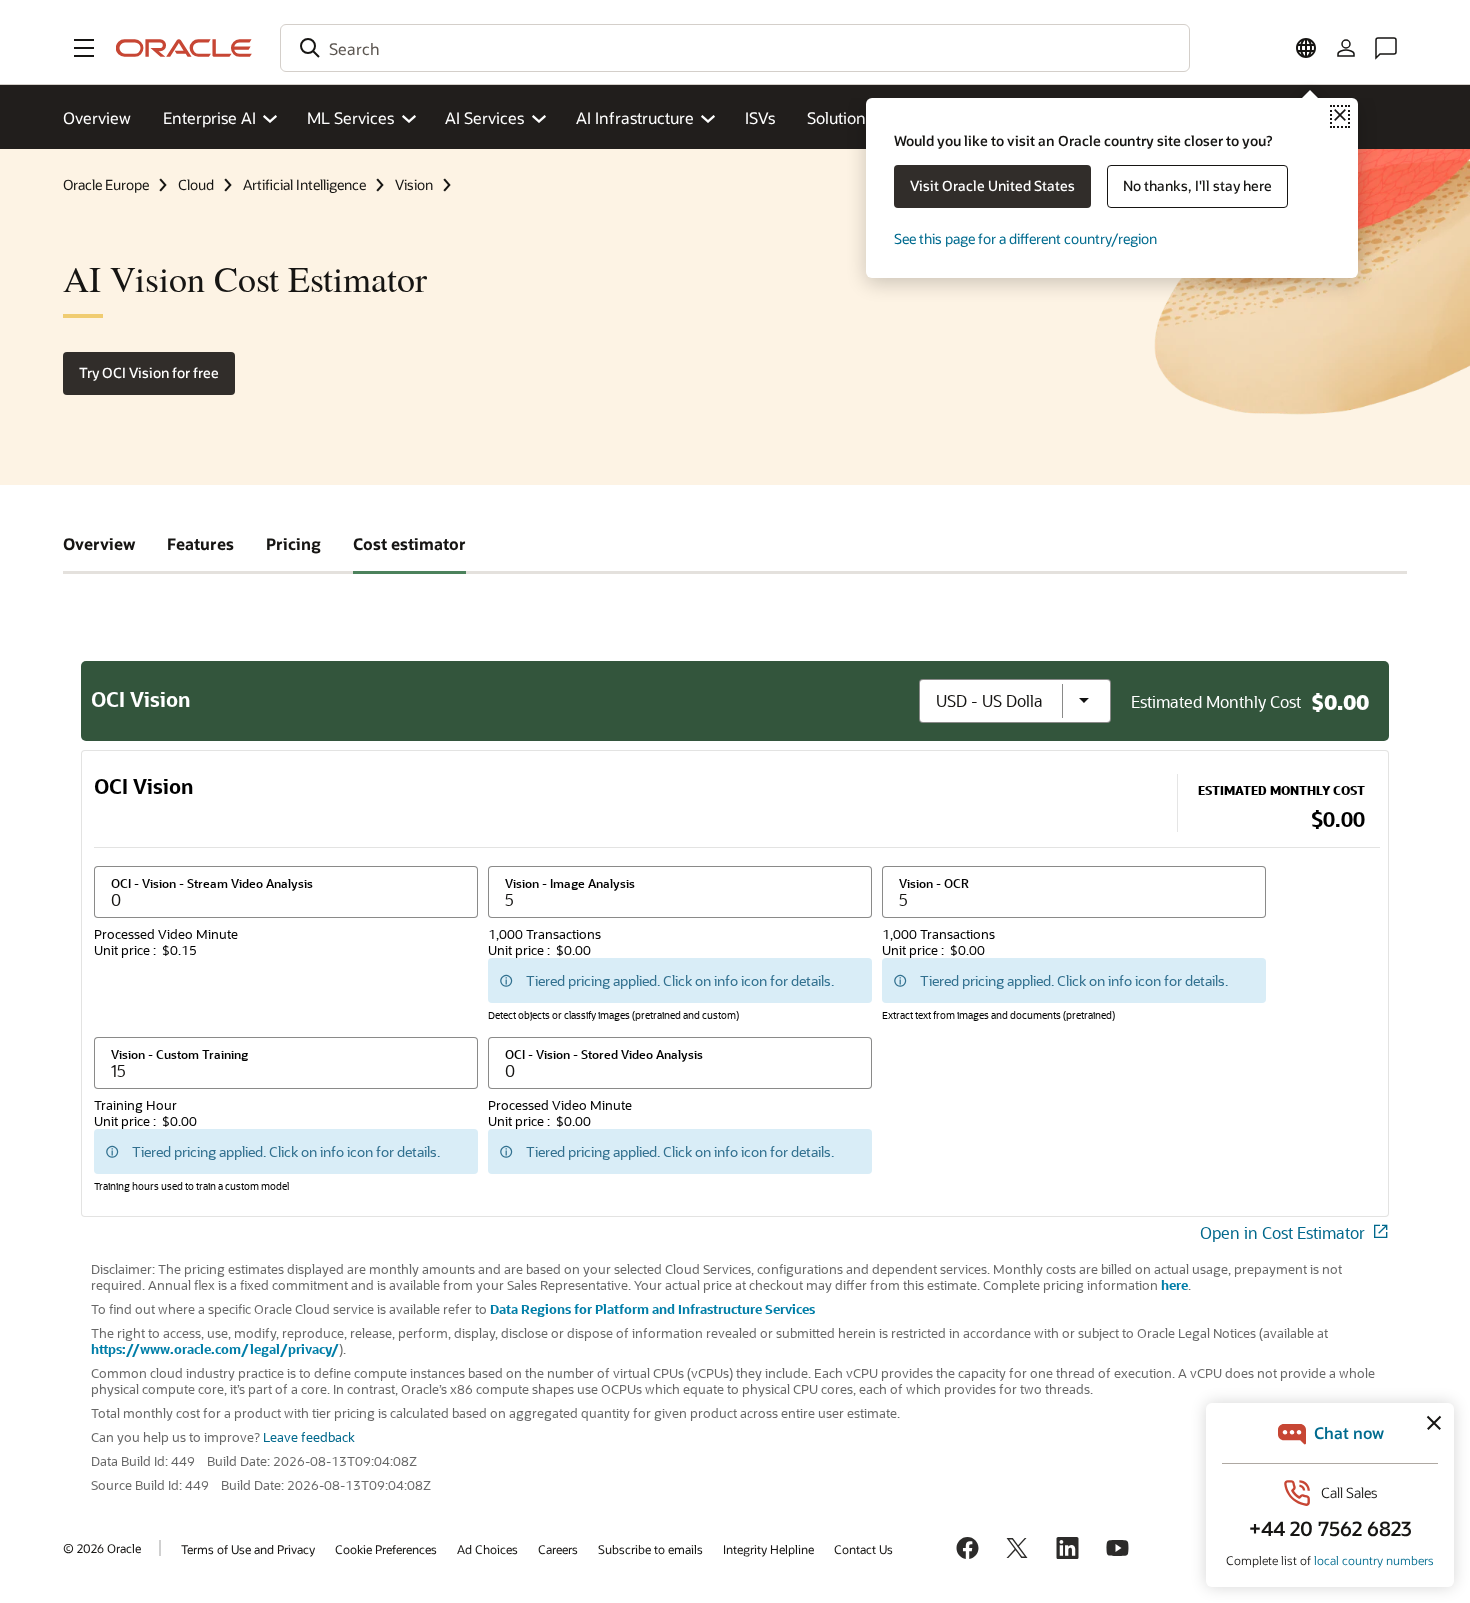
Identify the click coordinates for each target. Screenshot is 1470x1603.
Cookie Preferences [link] (386, 1549)
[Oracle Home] (184, 48)
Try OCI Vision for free (149, 372)
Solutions (840, 117)
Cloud (196, 184)
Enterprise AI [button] (209, 117)
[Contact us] (1386, 48)
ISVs (760, 117)
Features (200, 543)
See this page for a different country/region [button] (1025, 238)
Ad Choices (487, 1549)
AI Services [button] (484, 117)
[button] (84, 48)
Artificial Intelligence (304, 184)
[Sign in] (1346, 48)
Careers (558, 1549)
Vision (414, 184)
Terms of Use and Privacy (248, 1549)
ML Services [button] (350, 117)
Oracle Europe (106, 184)
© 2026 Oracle (102, 1548)
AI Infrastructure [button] (635, 117)
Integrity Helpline (768, 1549)
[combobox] (735, 48)
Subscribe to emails (650, 1549)
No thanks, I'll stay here (1197, 185)
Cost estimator (409, 543)
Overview (97, 117)
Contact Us (863, 1549)
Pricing (293, 543)
